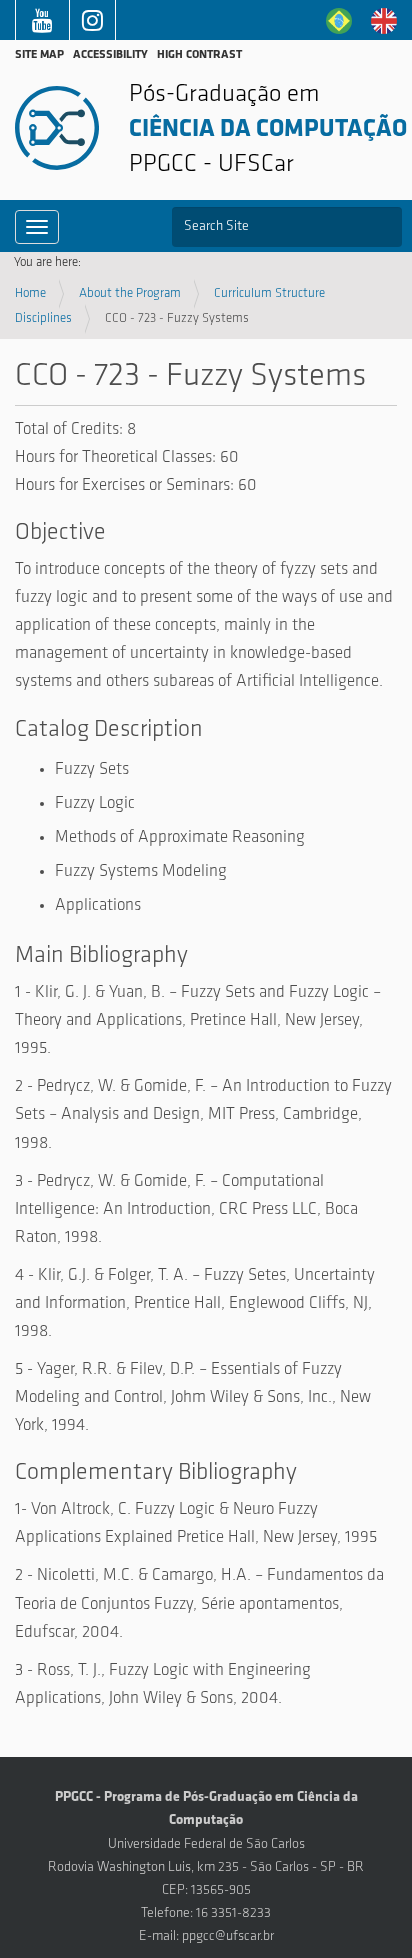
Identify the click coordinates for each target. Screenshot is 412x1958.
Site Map (39, 55)
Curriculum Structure (269, 293)
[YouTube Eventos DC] (42, 24)
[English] (384, 20)
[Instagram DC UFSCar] (92, 24)
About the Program (130, 293)
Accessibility (110, 55)
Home (30, 293)
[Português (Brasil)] (339, 20)
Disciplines (43, 318)
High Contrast (199, 55)
